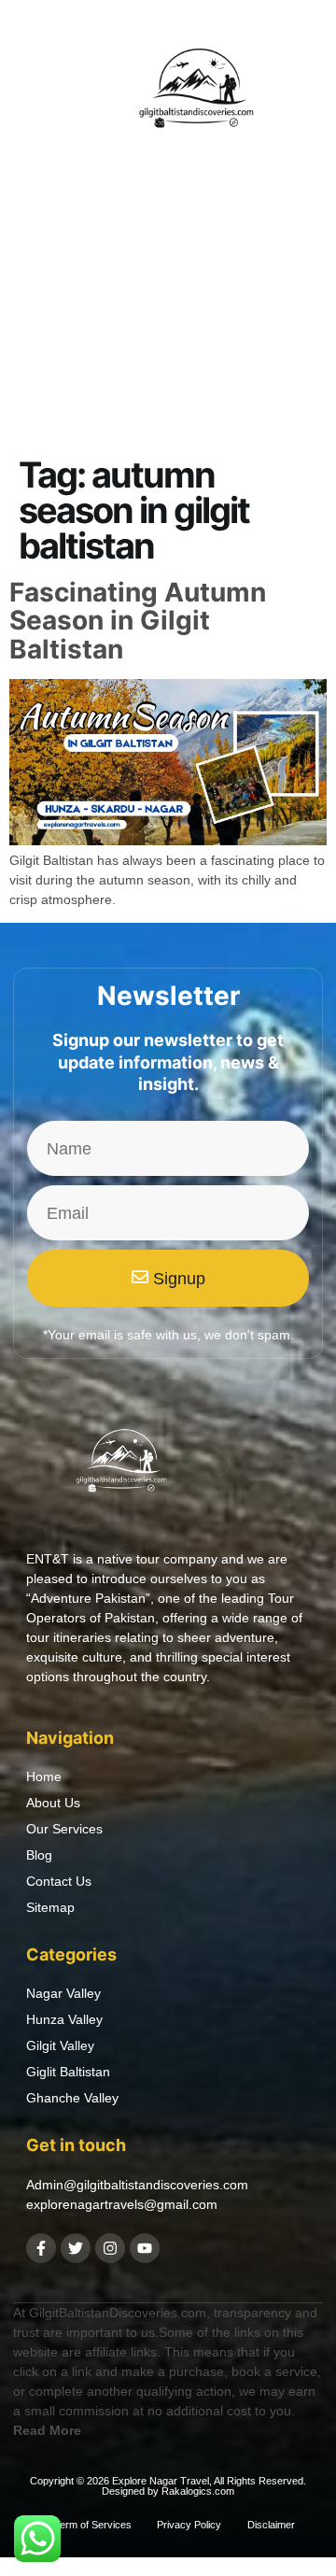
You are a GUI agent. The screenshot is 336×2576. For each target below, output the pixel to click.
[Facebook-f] (41, 2248)
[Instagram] (110, 2248)
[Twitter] (76, 2248)
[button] (34, 92)
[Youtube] (145, 2248)
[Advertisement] (168, 363)
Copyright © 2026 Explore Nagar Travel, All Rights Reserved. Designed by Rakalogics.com (168, 2486)
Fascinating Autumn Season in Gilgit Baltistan (138, 621)
